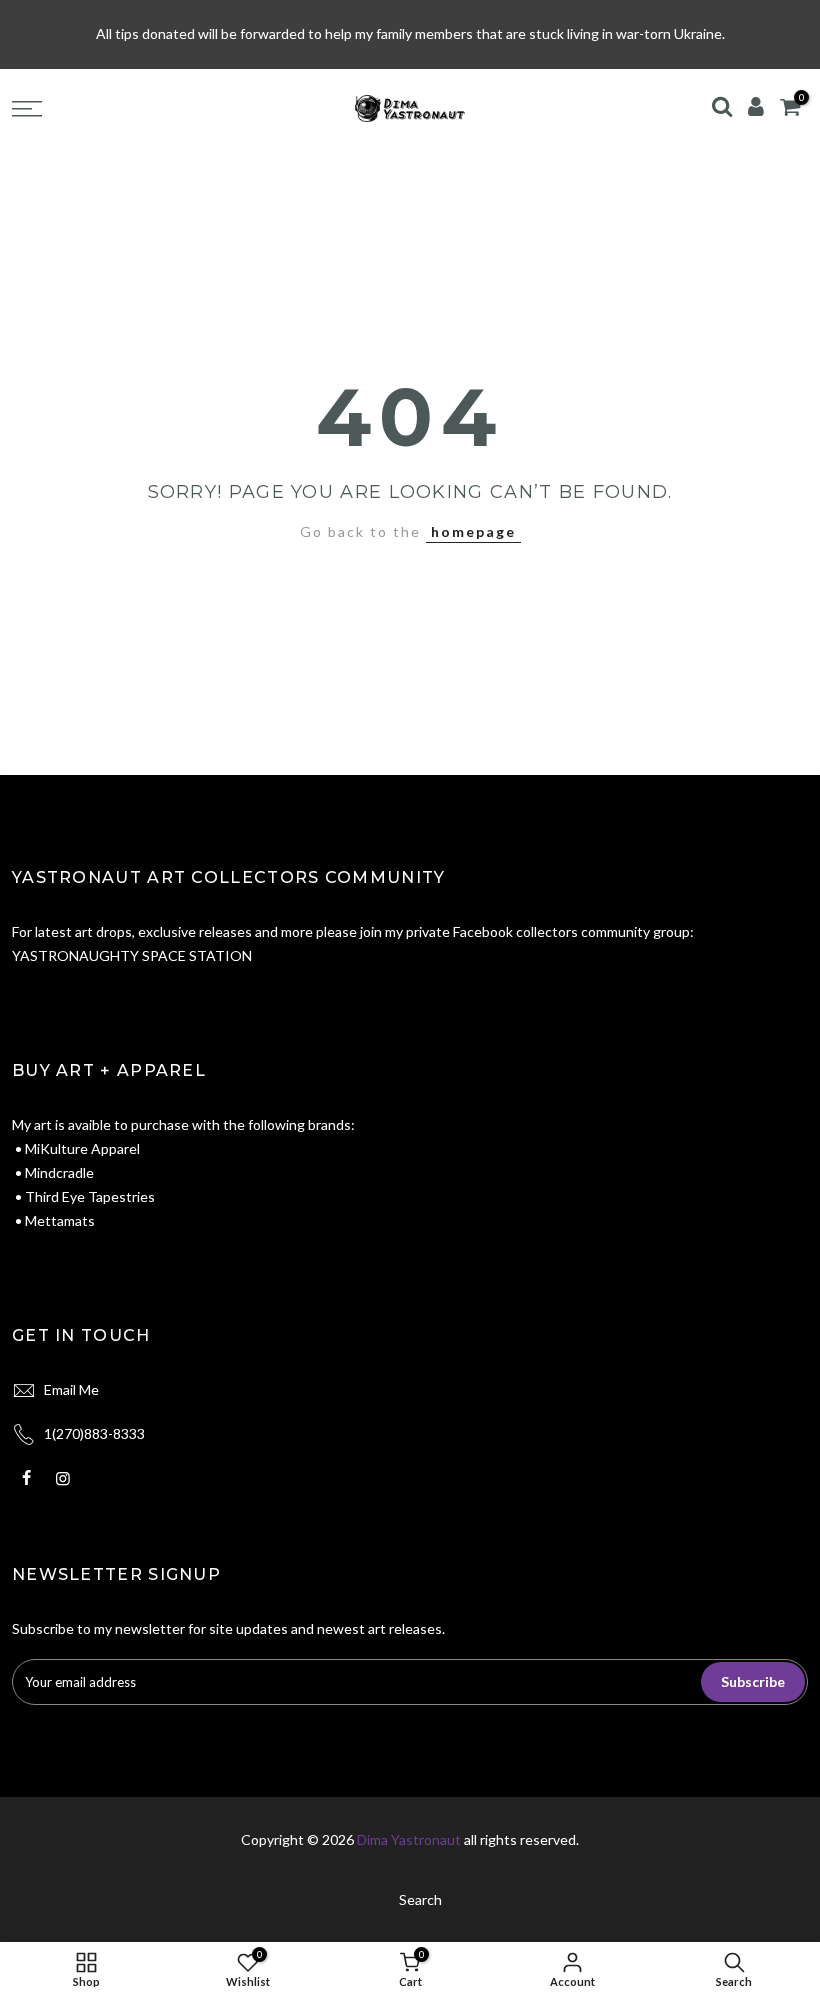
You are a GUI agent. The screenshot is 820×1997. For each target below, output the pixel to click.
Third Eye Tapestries (90, 1196)
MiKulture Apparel (82, 1148)
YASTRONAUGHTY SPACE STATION (132, 955)
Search (420, 1899)
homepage (473, 531)
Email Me (71, 1389)
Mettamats (60, 1220)
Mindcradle (58, 1172)
